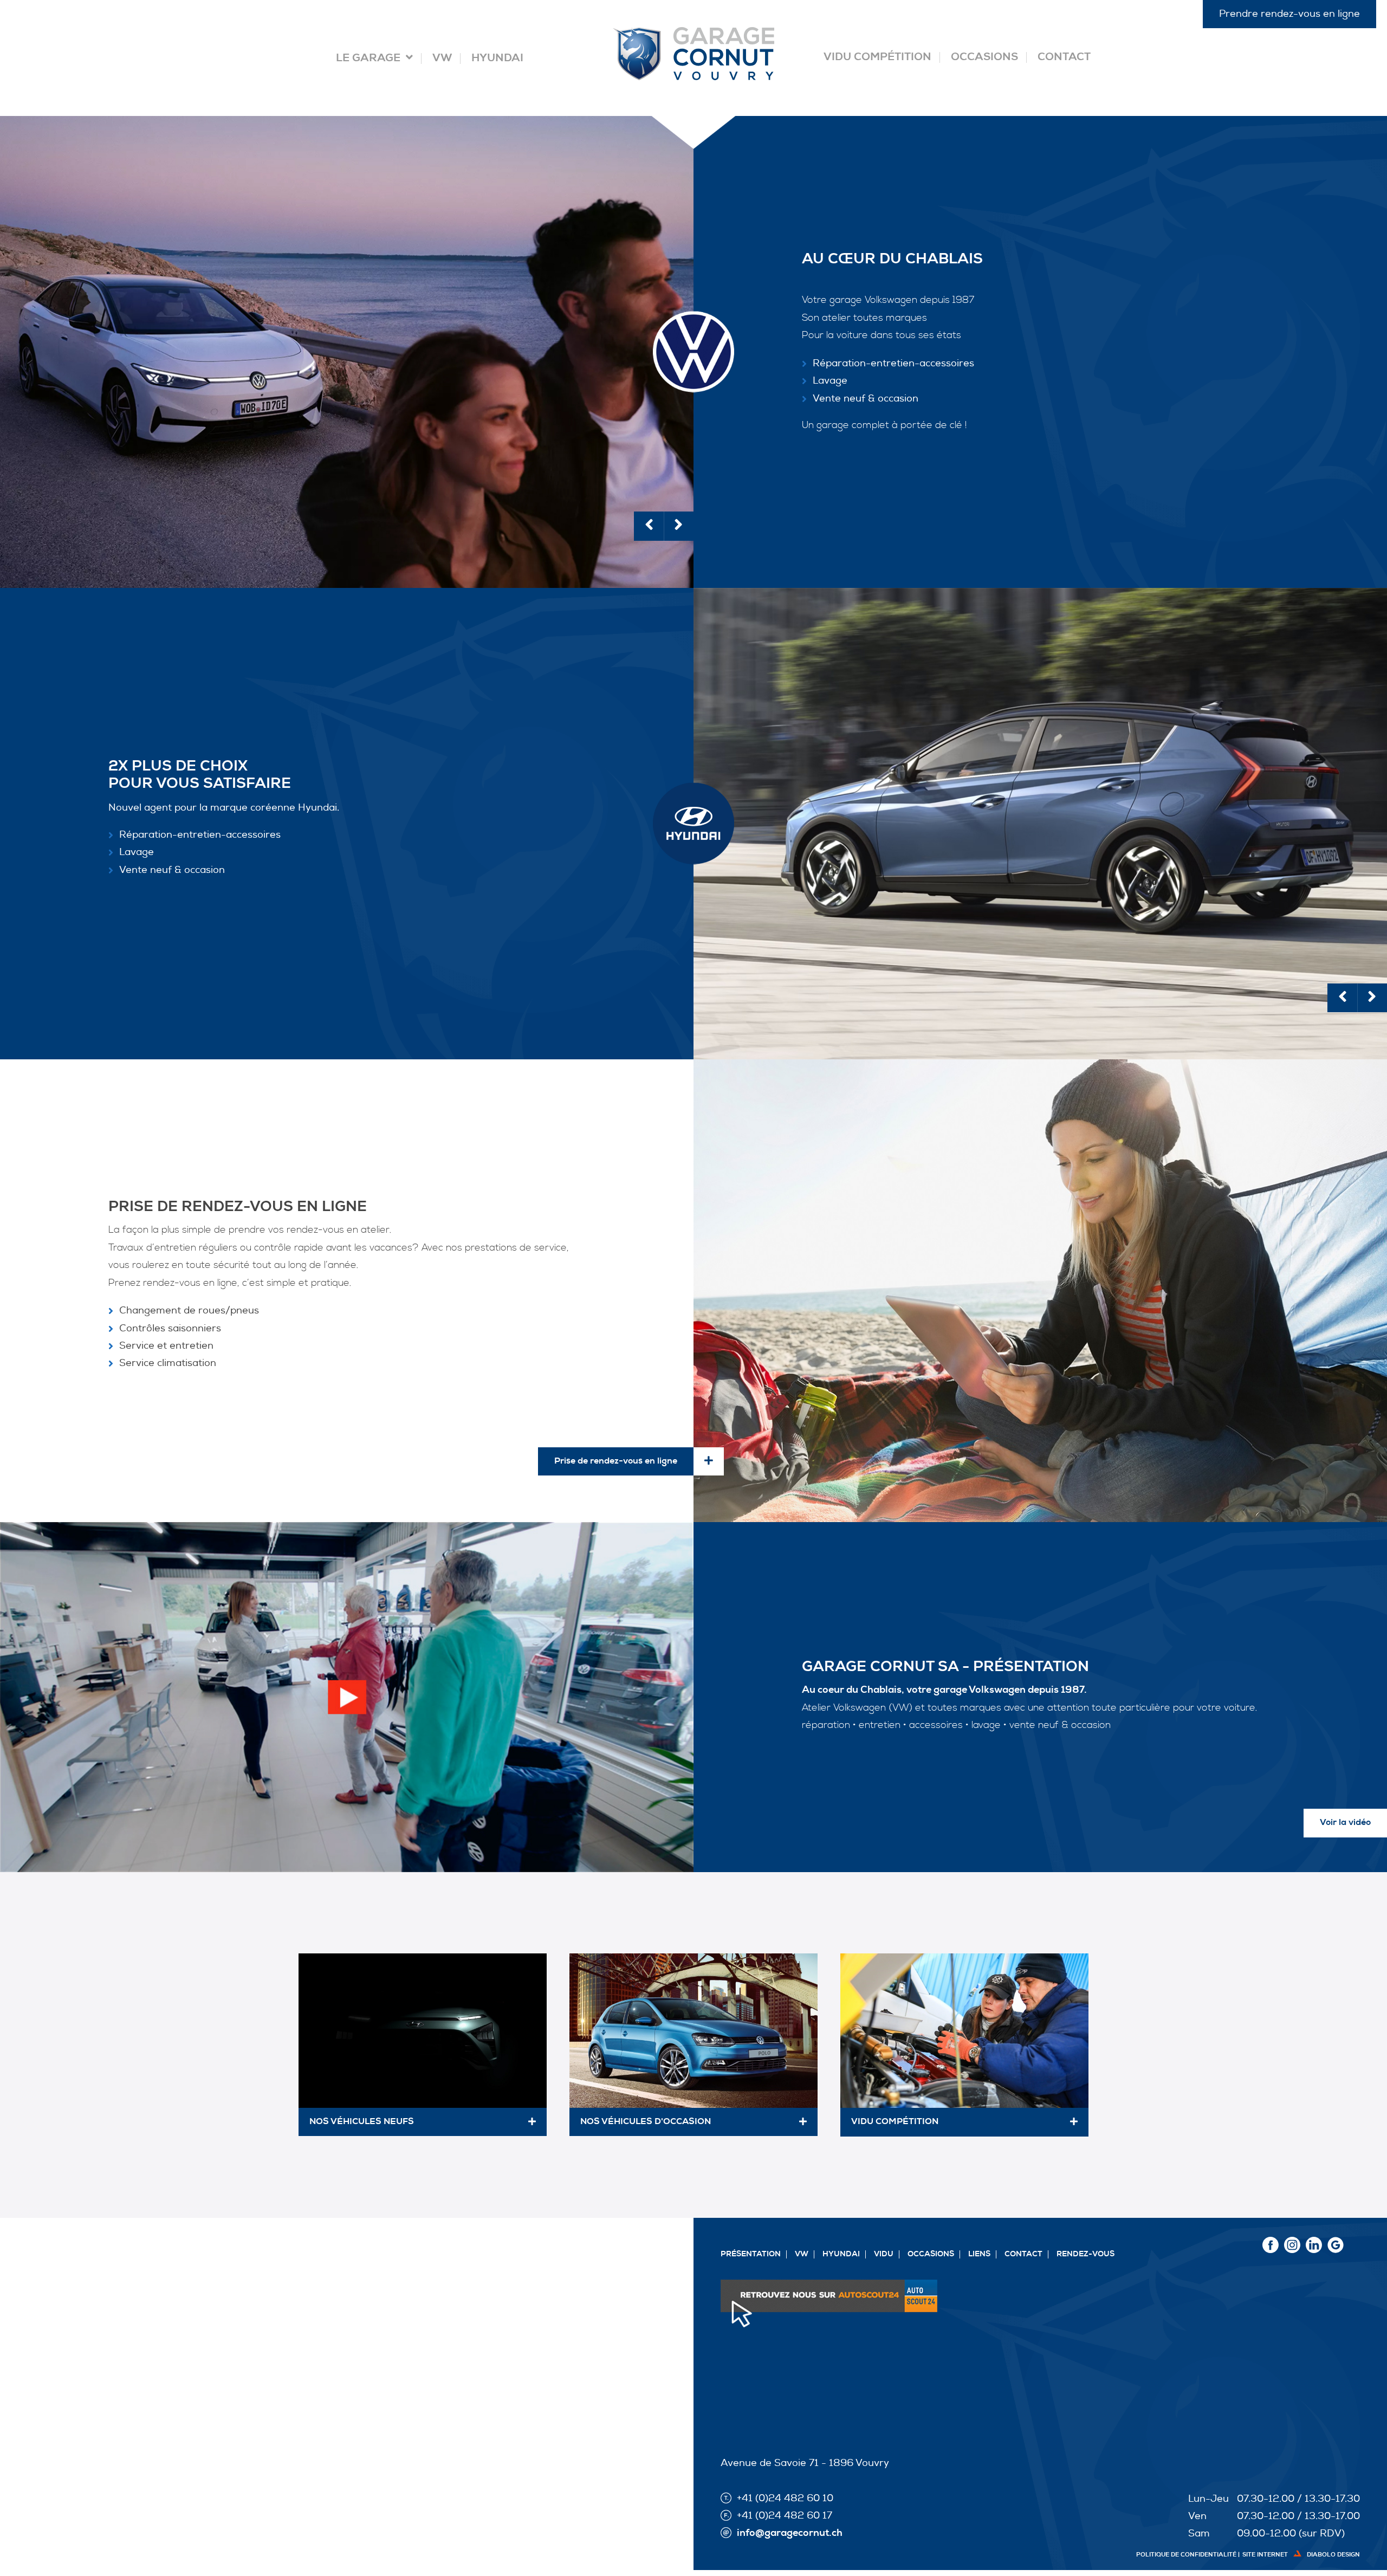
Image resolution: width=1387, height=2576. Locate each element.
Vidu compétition (877, 57)
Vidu (884, 2254)
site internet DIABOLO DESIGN (1301, 2555)
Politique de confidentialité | (1188, 2555)
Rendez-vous (1085, 2254)
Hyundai (497, 59)
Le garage (368, 59)
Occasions (984, 57)
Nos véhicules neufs (362, 2122)
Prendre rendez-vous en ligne (1289, 14)
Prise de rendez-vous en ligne (616, 1461)
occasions (931, 2254)
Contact (1064, 57)
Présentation (751, 2254)
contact (1023, 2254)
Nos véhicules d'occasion (646, 2122)
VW (442, 59)
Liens (979, 2254)
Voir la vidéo (1345, 1823)
